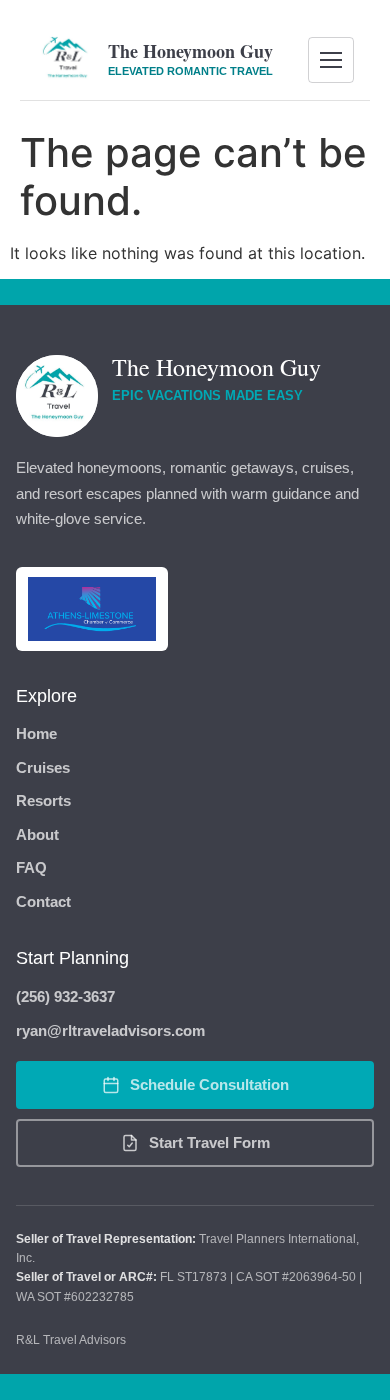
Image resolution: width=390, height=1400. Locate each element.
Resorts (43, 800)
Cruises (43, 767)
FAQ (31, 867)
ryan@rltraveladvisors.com (110, 1030)
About (37, 834)
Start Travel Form (209, 1142)
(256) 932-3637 (65, 996)
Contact (43, 901)
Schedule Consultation (209, 1084)
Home (36, 733)
